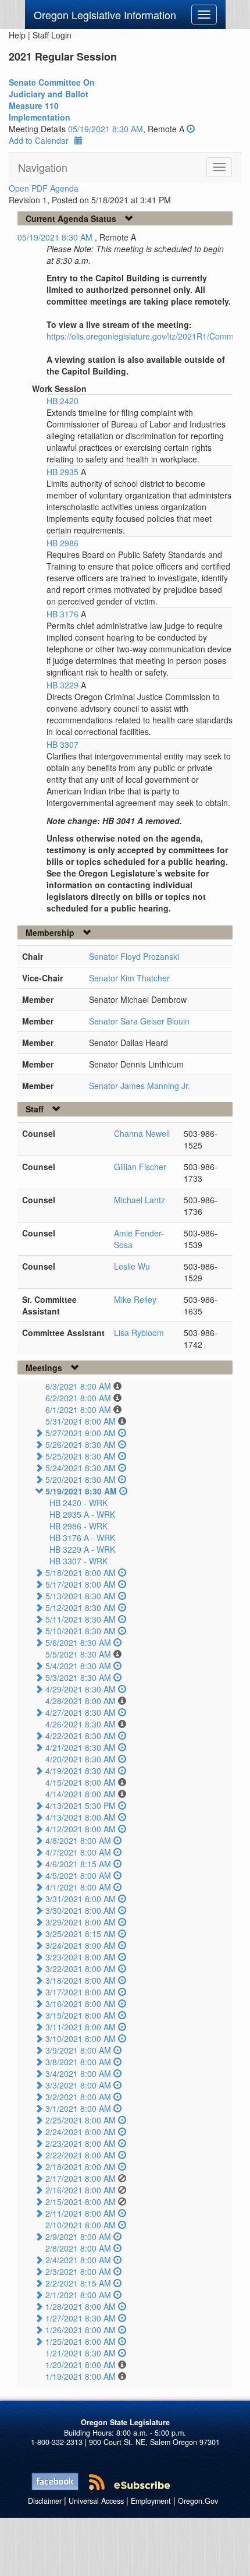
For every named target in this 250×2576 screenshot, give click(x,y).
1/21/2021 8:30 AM (81, 2353)
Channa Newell (142, 1133)
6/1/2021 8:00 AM (78, 1409)
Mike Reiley (135, 1299)
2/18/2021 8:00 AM (81, 2167)
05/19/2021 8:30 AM (106, 129)
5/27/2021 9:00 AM (81, 1433)
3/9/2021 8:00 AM (78, 2050)
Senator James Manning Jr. (140, 1086)
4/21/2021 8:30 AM (81, 1747)
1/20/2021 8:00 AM (81, 2365)
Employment (151, 2501)
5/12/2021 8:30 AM (81, 1607)
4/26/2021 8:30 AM (81, 1724)
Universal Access (96, 2501)
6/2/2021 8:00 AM (78, 1398)
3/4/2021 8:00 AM (78, 2073)
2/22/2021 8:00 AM (81, 2155)
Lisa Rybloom (139, 1333)
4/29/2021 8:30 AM (81, 1689)
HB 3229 (64, 685)
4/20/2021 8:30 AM (81, 1759)
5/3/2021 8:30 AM (78, 1677)
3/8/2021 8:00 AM (78, 2062)
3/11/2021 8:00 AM (81, 2027)
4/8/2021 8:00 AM (78, 1840)
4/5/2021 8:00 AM (78, 1875)
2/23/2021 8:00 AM (81, 2143)
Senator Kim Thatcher (129, 978)
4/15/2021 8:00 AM (81, 1782)
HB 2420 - (78, 1503)
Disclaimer (45, 2501)
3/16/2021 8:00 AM (81, 2003)
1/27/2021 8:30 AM (81, 2318)
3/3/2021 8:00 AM (78, 2085)
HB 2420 (63, 401)
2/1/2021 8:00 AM (78, 2295)
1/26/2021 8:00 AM (81, 2330)
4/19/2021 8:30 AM (81, 1771)
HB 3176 (64, 614)
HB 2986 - (78, 1526)
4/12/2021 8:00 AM (81, 1829)
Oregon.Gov (198, 2501)
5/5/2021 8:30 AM (78, 1654)
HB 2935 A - (82, 1514)
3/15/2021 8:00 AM (81, 2015)
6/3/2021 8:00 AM (78, 1386)
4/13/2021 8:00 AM (81, 1817)
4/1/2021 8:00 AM (78, 1887)
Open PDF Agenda (44, 188)
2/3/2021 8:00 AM (78, 2271)
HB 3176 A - (82, 1538)
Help (17, 35)
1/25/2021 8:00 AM (81, 2341)
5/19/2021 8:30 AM (81, 1491)
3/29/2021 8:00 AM (81, 1922)
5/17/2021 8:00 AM (81, 1584)
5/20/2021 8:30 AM (81, 1479)
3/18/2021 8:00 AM (81, 1980)
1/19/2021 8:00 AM (81, 2376)
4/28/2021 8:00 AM (81, 1701)
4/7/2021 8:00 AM (78, 1852)
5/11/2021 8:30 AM (81, 1619)
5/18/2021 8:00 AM (81, 1573)
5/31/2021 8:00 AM (81, 1421)
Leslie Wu (132, 1266)
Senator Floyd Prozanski (134, 956)
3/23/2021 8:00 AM (81, 1957)
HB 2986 (63, 543)
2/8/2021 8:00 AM (78, 2248)
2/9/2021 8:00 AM (78, 2236)
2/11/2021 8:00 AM (81, 2213)
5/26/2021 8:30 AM (81, 1444)
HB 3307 (63, 744)
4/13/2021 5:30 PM (81, 1805)
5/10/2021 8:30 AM (81, 1631)
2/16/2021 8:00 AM (81, 2190)
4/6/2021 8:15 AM (78, 1864)
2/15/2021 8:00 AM (81, 2202)
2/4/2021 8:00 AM (78, 2260)
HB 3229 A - (82, 1549)
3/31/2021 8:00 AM (81, 1899)
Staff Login (52, 35)
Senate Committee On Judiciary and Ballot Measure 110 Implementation (52, 100)
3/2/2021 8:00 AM (78, 2097)
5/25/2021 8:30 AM (81, 1456)
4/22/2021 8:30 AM (81, 1736)
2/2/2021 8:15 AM (78, 2283)
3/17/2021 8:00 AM (81, 1992)
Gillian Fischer (140, 1167)
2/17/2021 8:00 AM (81, 2178)
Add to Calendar (39, 140)
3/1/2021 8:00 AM (78, 2108)
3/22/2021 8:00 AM (81, 1969)
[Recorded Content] (191, 129)
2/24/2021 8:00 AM (81, 2132)
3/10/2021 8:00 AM (81, 2038)
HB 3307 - (78, 1561)
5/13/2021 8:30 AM (81, 1596)
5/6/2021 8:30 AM (78, 1642)
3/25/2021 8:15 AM (81, 1934)
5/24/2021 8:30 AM (81, 1468)
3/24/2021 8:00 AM (81, 1945)
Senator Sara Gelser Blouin (139, 1021)
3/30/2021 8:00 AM (81, 1910)
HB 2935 (64, 472)
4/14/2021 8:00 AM (81, 1794)
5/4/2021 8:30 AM (78, 1666)
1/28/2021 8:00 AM (81, 2306)
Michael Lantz (140, 1200)
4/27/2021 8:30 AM (81, 1712)
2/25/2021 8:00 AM (81, 2120)
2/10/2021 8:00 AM (81, 2225)
